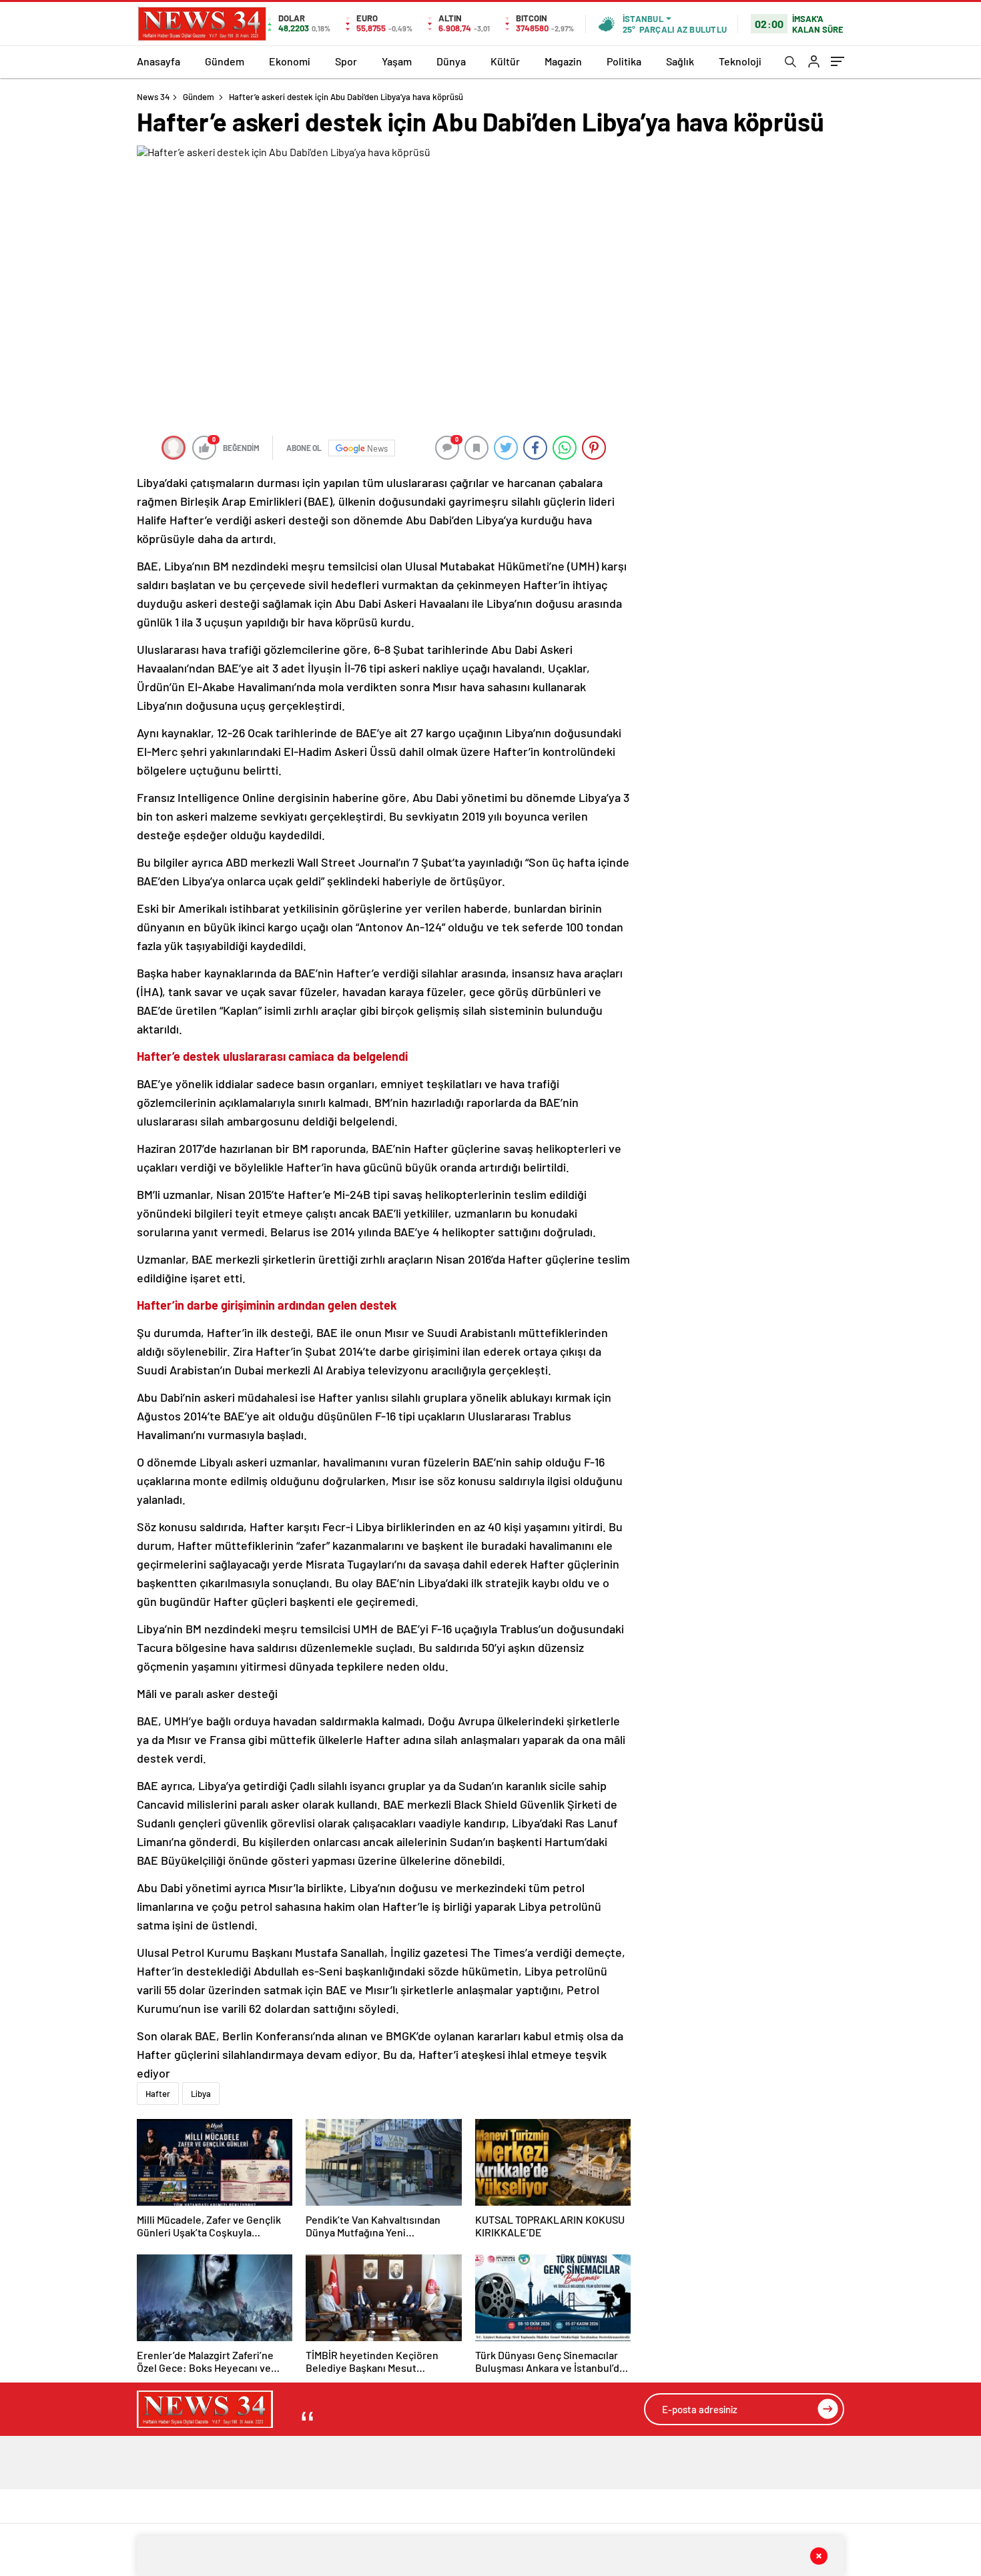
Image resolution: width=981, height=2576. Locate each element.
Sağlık (680, 61)
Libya (201, 2094)
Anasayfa (158, 61)
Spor (346, 61)
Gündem (225, 61)
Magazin (563, 61)
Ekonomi (290, 61)
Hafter (158, 2094)
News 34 (153, 97)
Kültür (505, 61)
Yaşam (397, 61)
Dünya (451, 61)
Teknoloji (740, 61)
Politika (624, 61)
